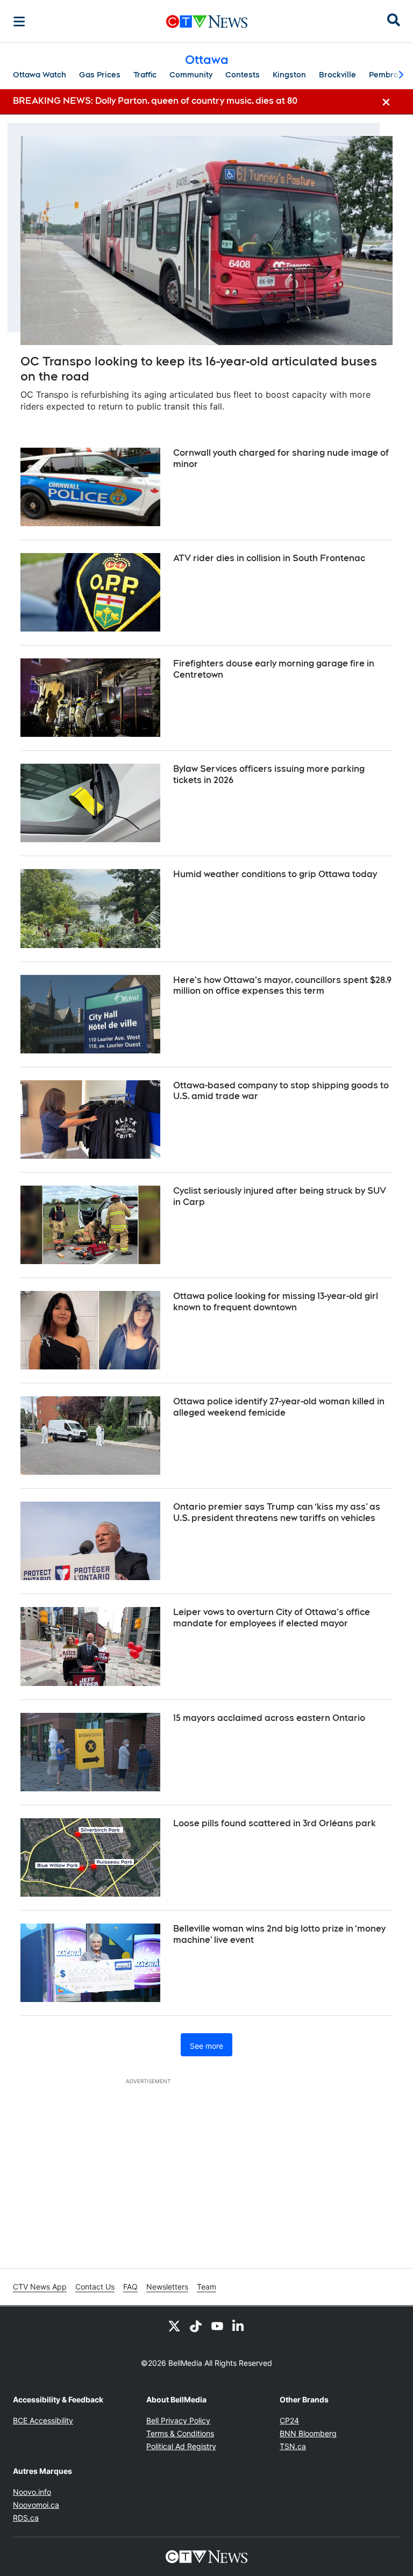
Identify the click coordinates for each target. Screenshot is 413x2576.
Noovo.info (32, 2492)
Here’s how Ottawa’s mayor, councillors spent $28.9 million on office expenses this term (282, 986)
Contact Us (95, 2287)
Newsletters (167, 2287)
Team (206, 2287)
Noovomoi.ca (36, 2505)
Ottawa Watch (40, 75)
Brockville (337, 75)
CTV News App (40, 2287)
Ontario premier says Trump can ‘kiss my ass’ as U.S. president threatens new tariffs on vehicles (277, 1512)
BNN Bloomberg (308, 2433)
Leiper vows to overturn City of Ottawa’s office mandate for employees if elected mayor (272, 1618)
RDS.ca (26, 2518)
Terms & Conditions (180, 2433)
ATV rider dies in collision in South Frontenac (269, 558)
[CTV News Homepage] (207, 21)
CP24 (289, 2420)
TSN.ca (293, 2446)
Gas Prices (100, 75)
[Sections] (19, 21)
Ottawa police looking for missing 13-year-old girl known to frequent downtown (276, 1302)
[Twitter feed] (174, 2326)
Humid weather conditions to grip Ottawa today (275, 874)
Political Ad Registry (181, 2446)
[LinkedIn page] (239, 2326)
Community (191, 75)
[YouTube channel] (217, 2326)
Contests (243, 75)
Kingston (289, 75)
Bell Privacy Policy (178, 2420)
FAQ (130, 2287)
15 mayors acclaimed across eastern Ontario (269, 1718)
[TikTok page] (196, 2326)
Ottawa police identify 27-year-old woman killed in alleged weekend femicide (279, 1407)
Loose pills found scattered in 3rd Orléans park (275, 1823)
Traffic (145, 75)
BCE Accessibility (43, 2420)
